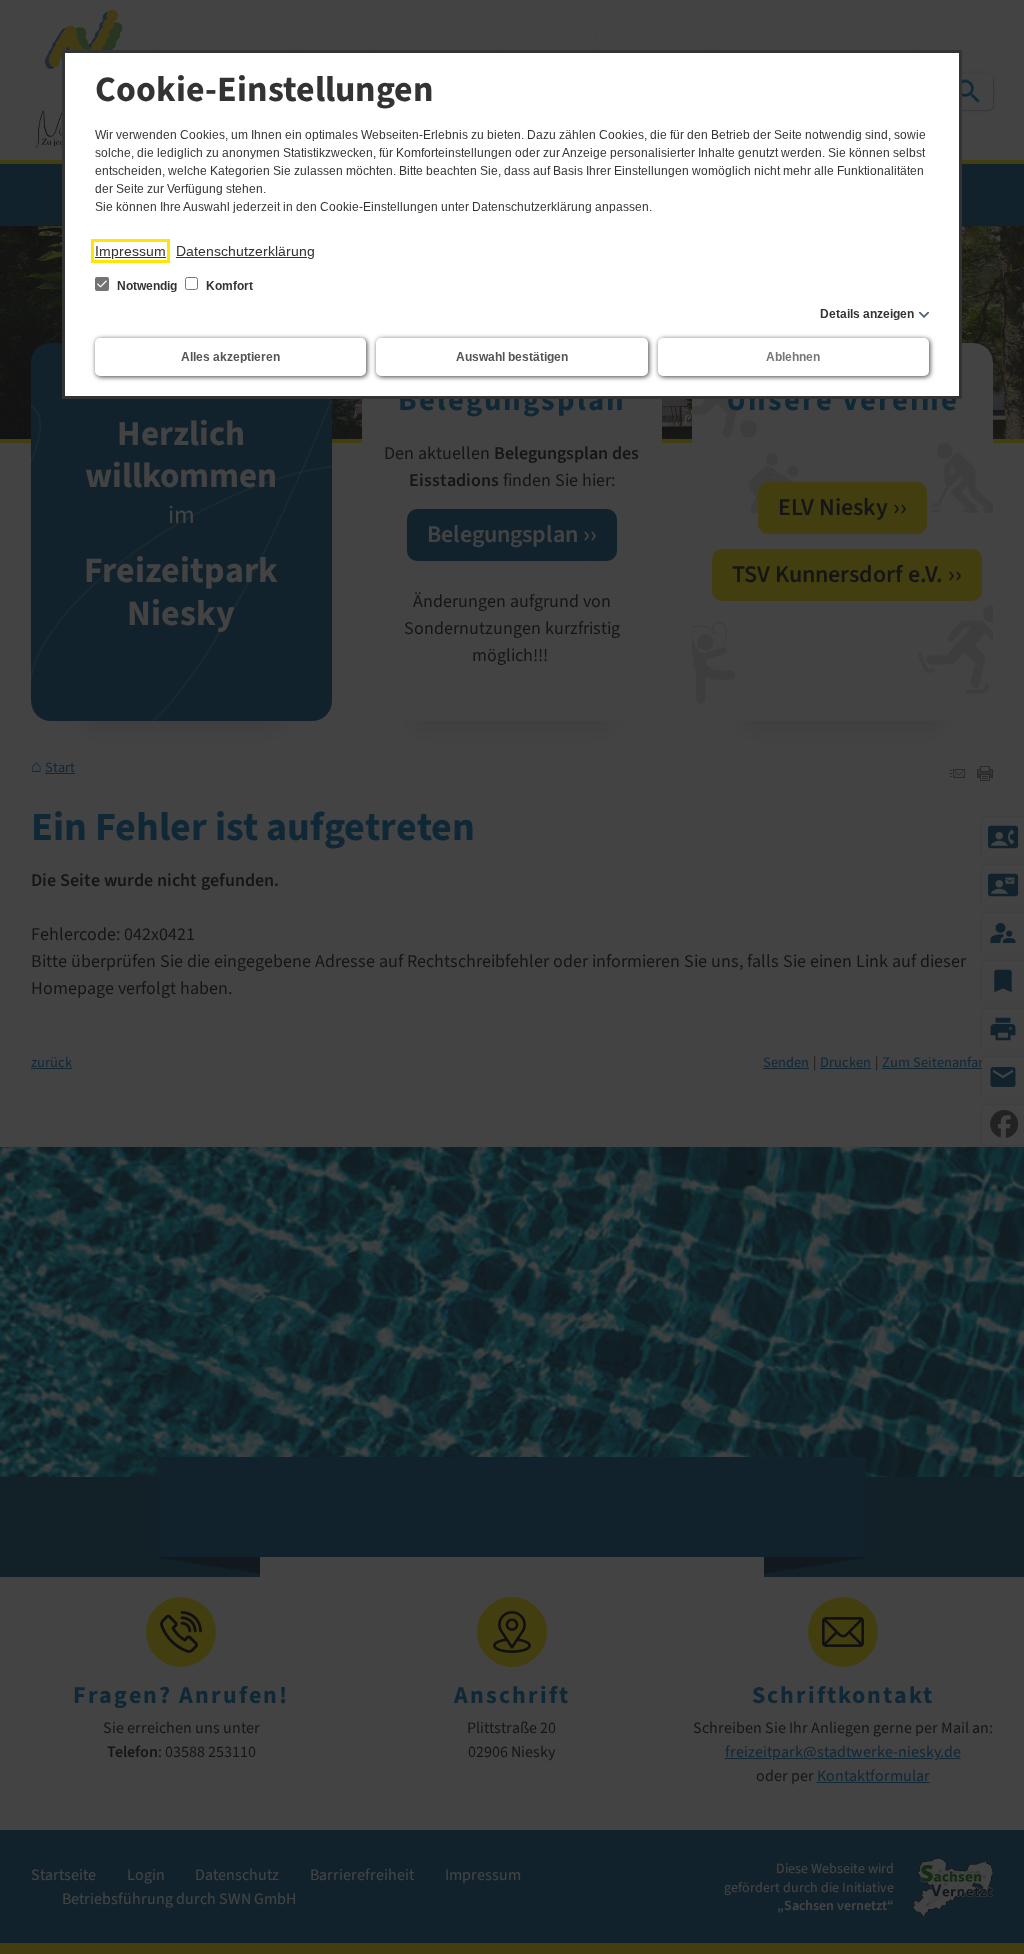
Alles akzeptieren (230, 357)
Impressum (130, 251)
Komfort (228, 286)
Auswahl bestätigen (512, 357)
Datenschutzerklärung (245, 251)
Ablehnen (793, 357)
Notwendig (147, 286)
